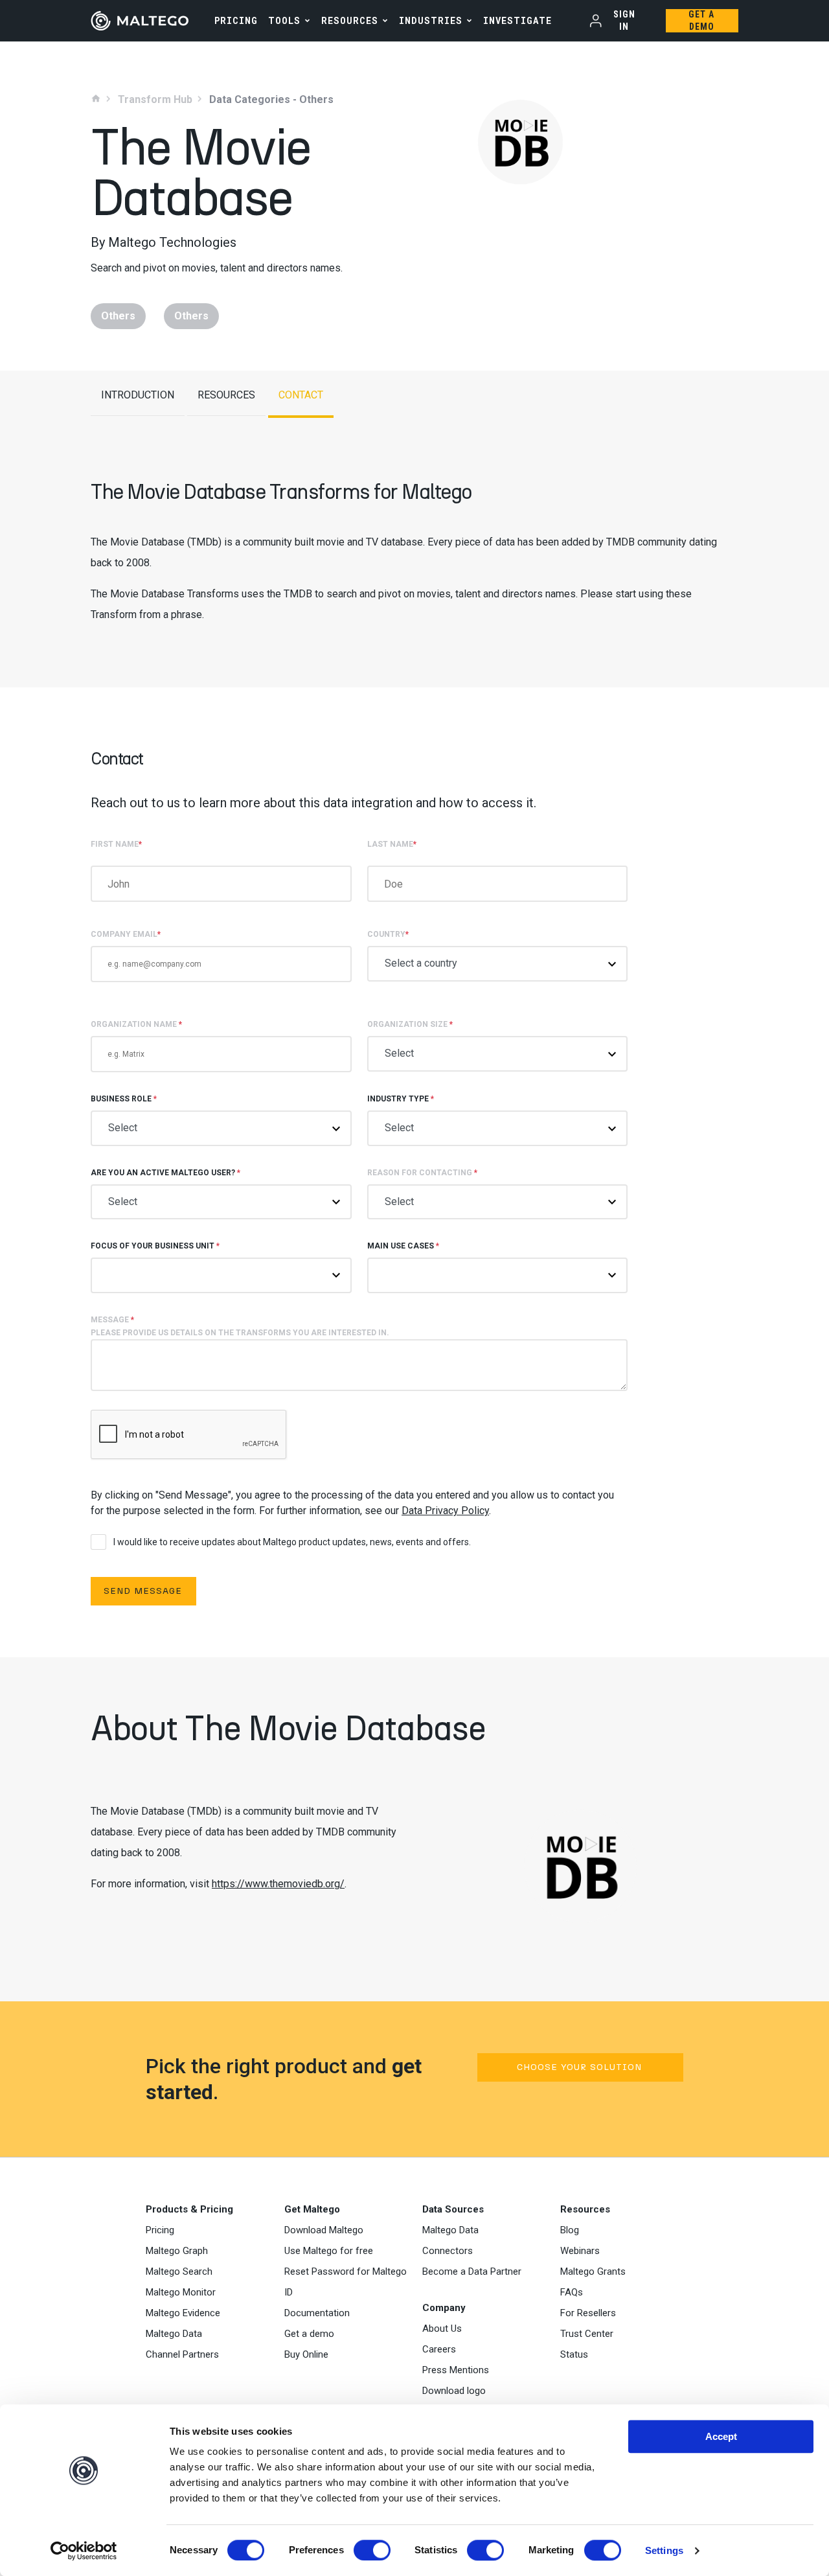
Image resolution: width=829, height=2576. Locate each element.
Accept (721, 2436)
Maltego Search (179, 2271)
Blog (570, 2230)
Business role (124, 1099)
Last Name (392, 844)
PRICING (236, 20)
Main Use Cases (403, 1246)
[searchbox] (403, 1274)
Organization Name (136, 1024)
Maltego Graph (177, 2251)
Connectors (448, 2251)
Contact (301, 395)
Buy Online (306, 2354)
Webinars (580, 2251)
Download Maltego (324, 2230)
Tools (284, 20)
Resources (350, 20)
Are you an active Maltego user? (165, 1173)
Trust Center (587, 2334)
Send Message (143, 1591)
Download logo (454, 2391)
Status (574, 2354)
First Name (116, 844)
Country (388, 934)
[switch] (372, 2550)
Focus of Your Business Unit (155, 1246)
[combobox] (498, 1275)
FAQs (572, 2292)
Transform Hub (155, 100)
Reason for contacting (422, 1173)
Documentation (317, 2313)
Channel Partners (182, 2354)
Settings (664, 2550)
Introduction (138, 395)
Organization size (410, 1024)
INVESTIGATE (517, 20)
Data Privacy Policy (445, 1511)
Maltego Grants (593, 2271)
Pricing (160, 2230)
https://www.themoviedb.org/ (278, 1884)
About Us (442, 2329)
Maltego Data (174, 2334)
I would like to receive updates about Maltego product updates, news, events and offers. (292, 1542)
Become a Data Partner (472, 2271)
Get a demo (309, 2334)
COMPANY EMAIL (126, 934)
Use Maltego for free (329, 2251)
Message (240, 1326)
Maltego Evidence (183, 2313)
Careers (439, 2349)
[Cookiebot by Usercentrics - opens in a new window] (84, 2551)
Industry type (401, 1099)
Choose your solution (579, 2067)
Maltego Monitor (181, 2292)
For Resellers (588, 2313)
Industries (431, 20)
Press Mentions (456, 2370)
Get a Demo (701, 20)
